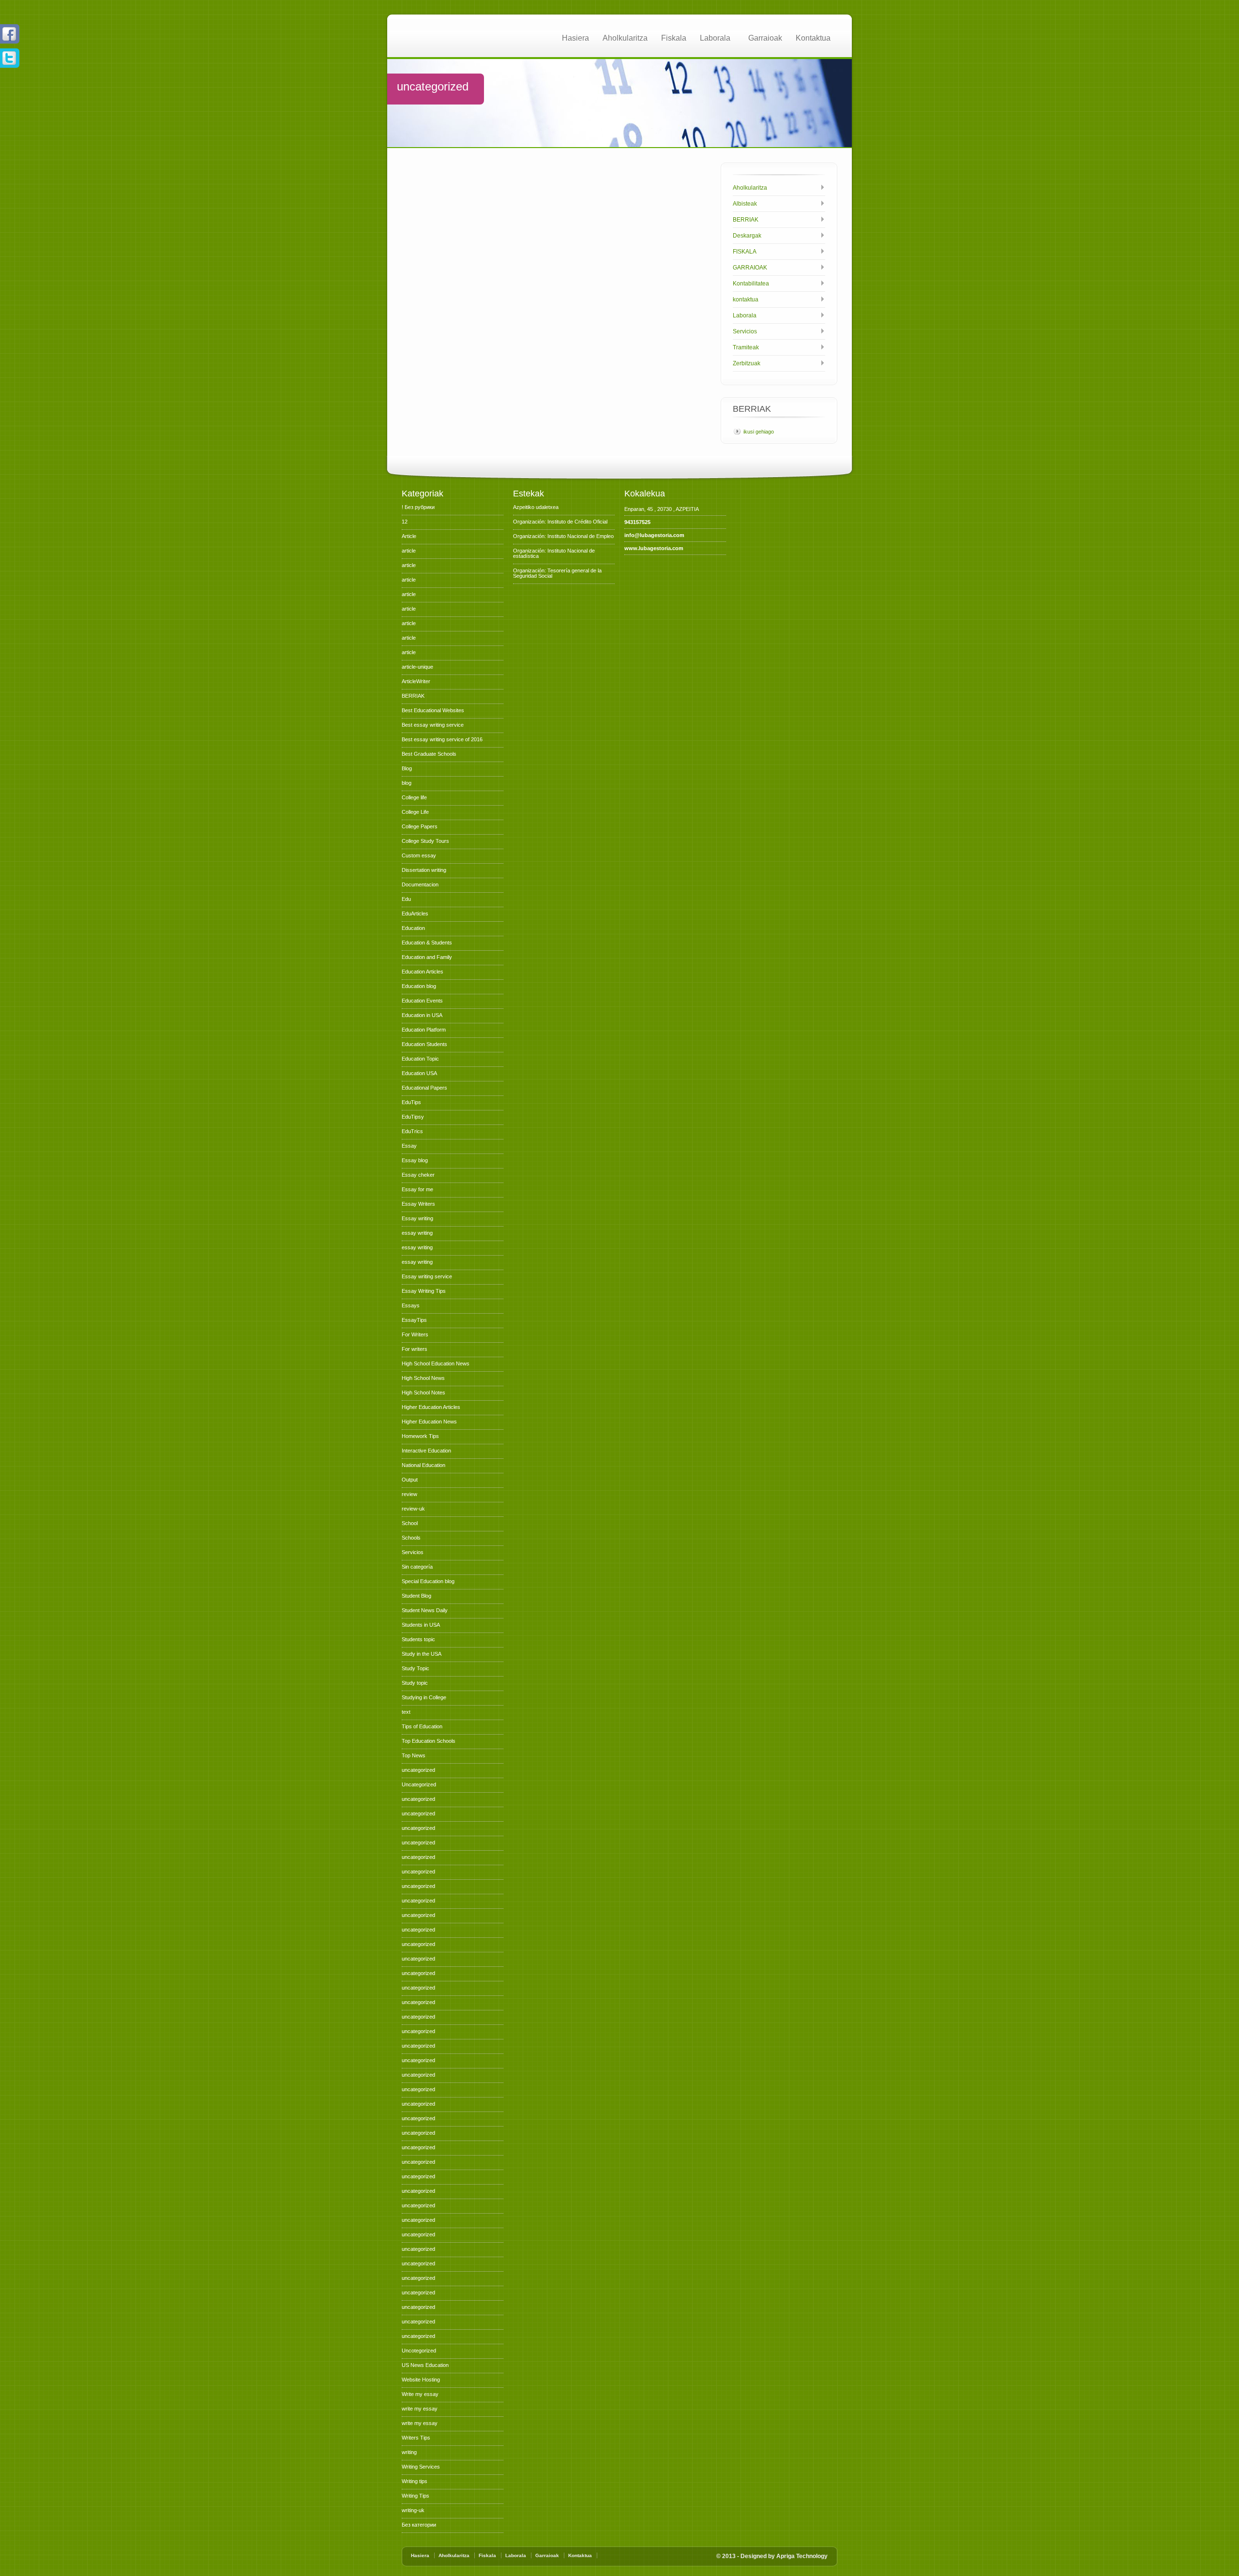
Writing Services (421, 2467)
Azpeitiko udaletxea (536, 507)
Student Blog (416, 1596)
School (410, 1523)
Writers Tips (416, 2438)
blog (407, 783)
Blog (407, 768)
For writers (415, 1349)
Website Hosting (421, 2380)
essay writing (417, 1233)
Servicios (745, 331)
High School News (423, 1378)
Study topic (415, 1683)
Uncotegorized (419, 2351)
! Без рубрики (418, 507)
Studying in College (424, 1697)
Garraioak (765, 38)
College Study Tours (425, 841)
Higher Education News (429, 1422)
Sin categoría (417, 1567)
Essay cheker (418, 1175)
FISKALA (745, 252)
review (409, 1494)
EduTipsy (413, 1117)
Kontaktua (813, 38)
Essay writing (417, 1218)
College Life (415, 812)
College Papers (420, 826)
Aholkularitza (625, 38)
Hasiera (575, 38)
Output (410, 1480)
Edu (406, 899)
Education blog (419, 986)
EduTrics (412, 1131)
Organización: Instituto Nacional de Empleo (563, 536)
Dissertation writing (424, 870)
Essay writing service (427, 1276)
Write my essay (420, 2394)
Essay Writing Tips (424, 1291)
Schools (411, 1538)
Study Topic (416, 1668)
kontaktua (746, 300)
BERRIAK (746, 220)
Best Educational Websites (433, 710)
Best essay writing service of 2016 (442, 739)
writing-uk (413, 2510)
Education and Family (427, 957)
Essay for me (417, 1189)
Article (409, 536)
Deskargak (747, 236)
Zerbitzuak (747, 363)
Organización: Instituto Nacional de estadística (554, 553)
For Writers (415, 1334)
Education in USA (422, 1015)
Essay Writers (418, 1204)
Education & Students (427, 943)
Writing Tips (416, 2496)
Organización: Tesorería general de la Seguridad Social (557, 573)
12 (405, 522)
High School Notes (423, 1393)
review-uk (413, 1509)
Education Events (422, 1001)
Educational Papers (424, 1088)
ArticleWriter (416, 681)
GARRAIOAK (750, 268)
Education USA (419, 1073)
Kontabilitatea (751, 284)
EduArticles (415, 914)
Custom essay (419, 855)
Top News (414, 1755)
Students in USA (421, 1625)
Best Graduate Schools (429, 754)
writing (409, 2452)
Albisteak (745, 204)
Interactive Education (426, 1451)
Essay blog (415, 1160)
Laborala (715, 38)
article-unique (417, 667)
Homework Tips (420, 1436)
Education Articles (423, 972)
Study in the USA (422, 1654)
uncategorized (418, 1770)
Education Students (424, 1044)
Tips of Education (422, 1726)
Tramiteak (746, 347)
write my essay (420, 2409)
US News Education (425, 2365)
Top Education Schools (429, 1741)
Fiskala (674, 38)
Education (413, 928)
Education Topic (420, 1059)
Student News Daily (425, 1610)
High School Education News (436, 1363)
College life (414, 797)
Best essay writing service (433, 725)
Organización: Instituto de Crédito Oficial (560, 522)
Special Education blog (428, 1581)
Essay (409, 1146)
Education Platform (424, 1030)
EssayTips (414, 1320)
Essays (411, 1305)
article (409, 551)
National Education (423, 1465)
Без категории (419, 2525)
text (406, 1712)
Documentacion (420, 884)
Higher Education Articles (431, 1407)
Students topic (418, 1639)
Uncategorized (419, 1784)
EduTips (411, 1102)
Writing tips (415, 2481)
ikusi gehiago (759, 432)
